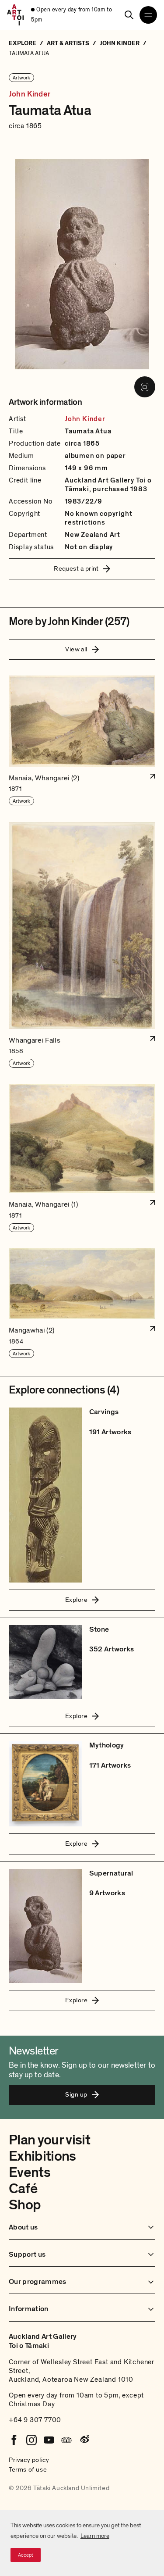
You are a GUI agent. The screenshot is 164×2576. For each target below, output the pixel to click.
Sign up (76, 2094)
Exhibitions (42, 2156)
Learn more (95, 2536)
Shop (25, 2205)
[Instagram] (31, 2440)
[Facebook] (14, 2440)
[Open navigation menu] (148, 15)
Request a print (76, 568)
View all (76, 649)
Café (23, 2189)
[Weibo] (84, 2440)
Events (30, 2172)
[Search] (129, 15)
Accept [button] (26, 2555)
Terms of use (28, 2469)
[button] (82, 741)
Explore (76, 1600)
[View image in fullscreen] (145, 387)
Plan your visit (49, 2140)
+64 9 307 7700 (35, 2420)
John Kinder (30, 94)
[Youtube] (49, 2440)
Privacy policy (29, 2460)
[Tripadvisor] (66, 2440)
